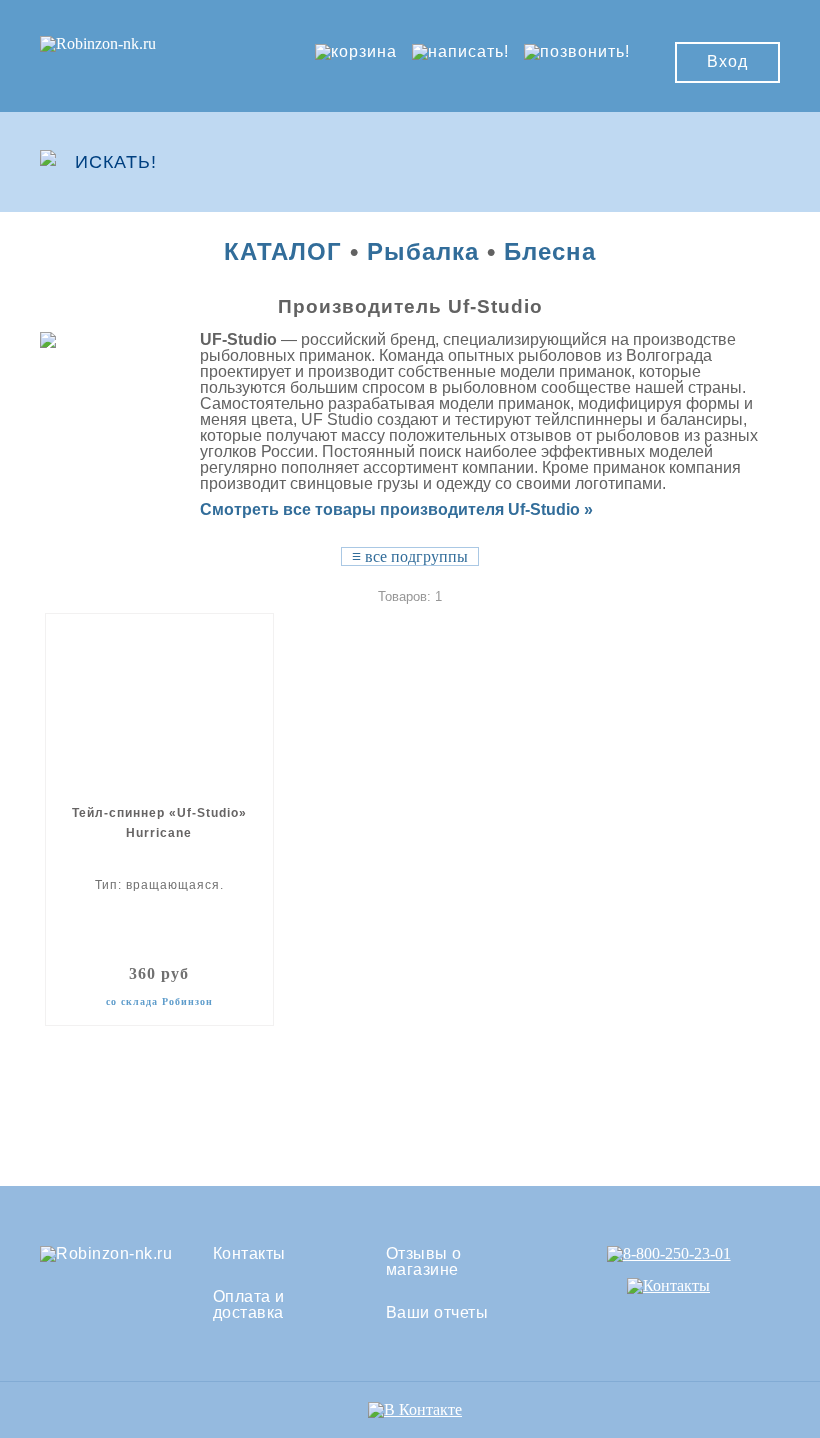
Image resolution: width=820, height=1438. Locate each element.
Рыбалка (423, 251)
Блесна (550, 251)
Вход (727, 61)
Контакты (249, 1254)
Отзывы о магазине (424, 1262)
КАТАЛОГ (283, 251)
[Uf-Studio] (79, 339)
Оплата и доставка (249, 1305)
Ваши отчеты (437, 1313)
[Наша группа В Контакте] (415, 1409)
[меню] (721, 162)
